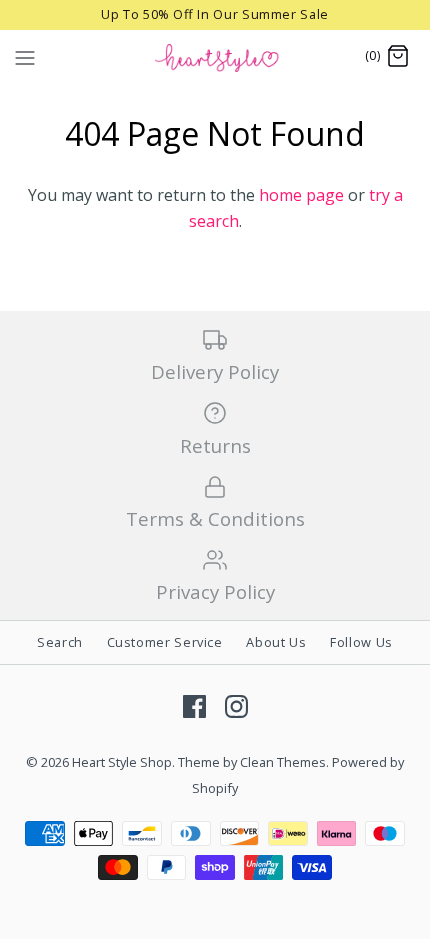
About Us (276, 642)
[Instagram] (236, 706)
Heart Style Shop (122, 762)
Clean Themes (283, 762)
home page (301, 195)
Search (60, 642)
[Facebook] (194, 706)
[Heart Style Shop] (215, 57)
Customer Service (165, 642)
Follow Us (361, 642)
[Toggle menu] (25, 56)
